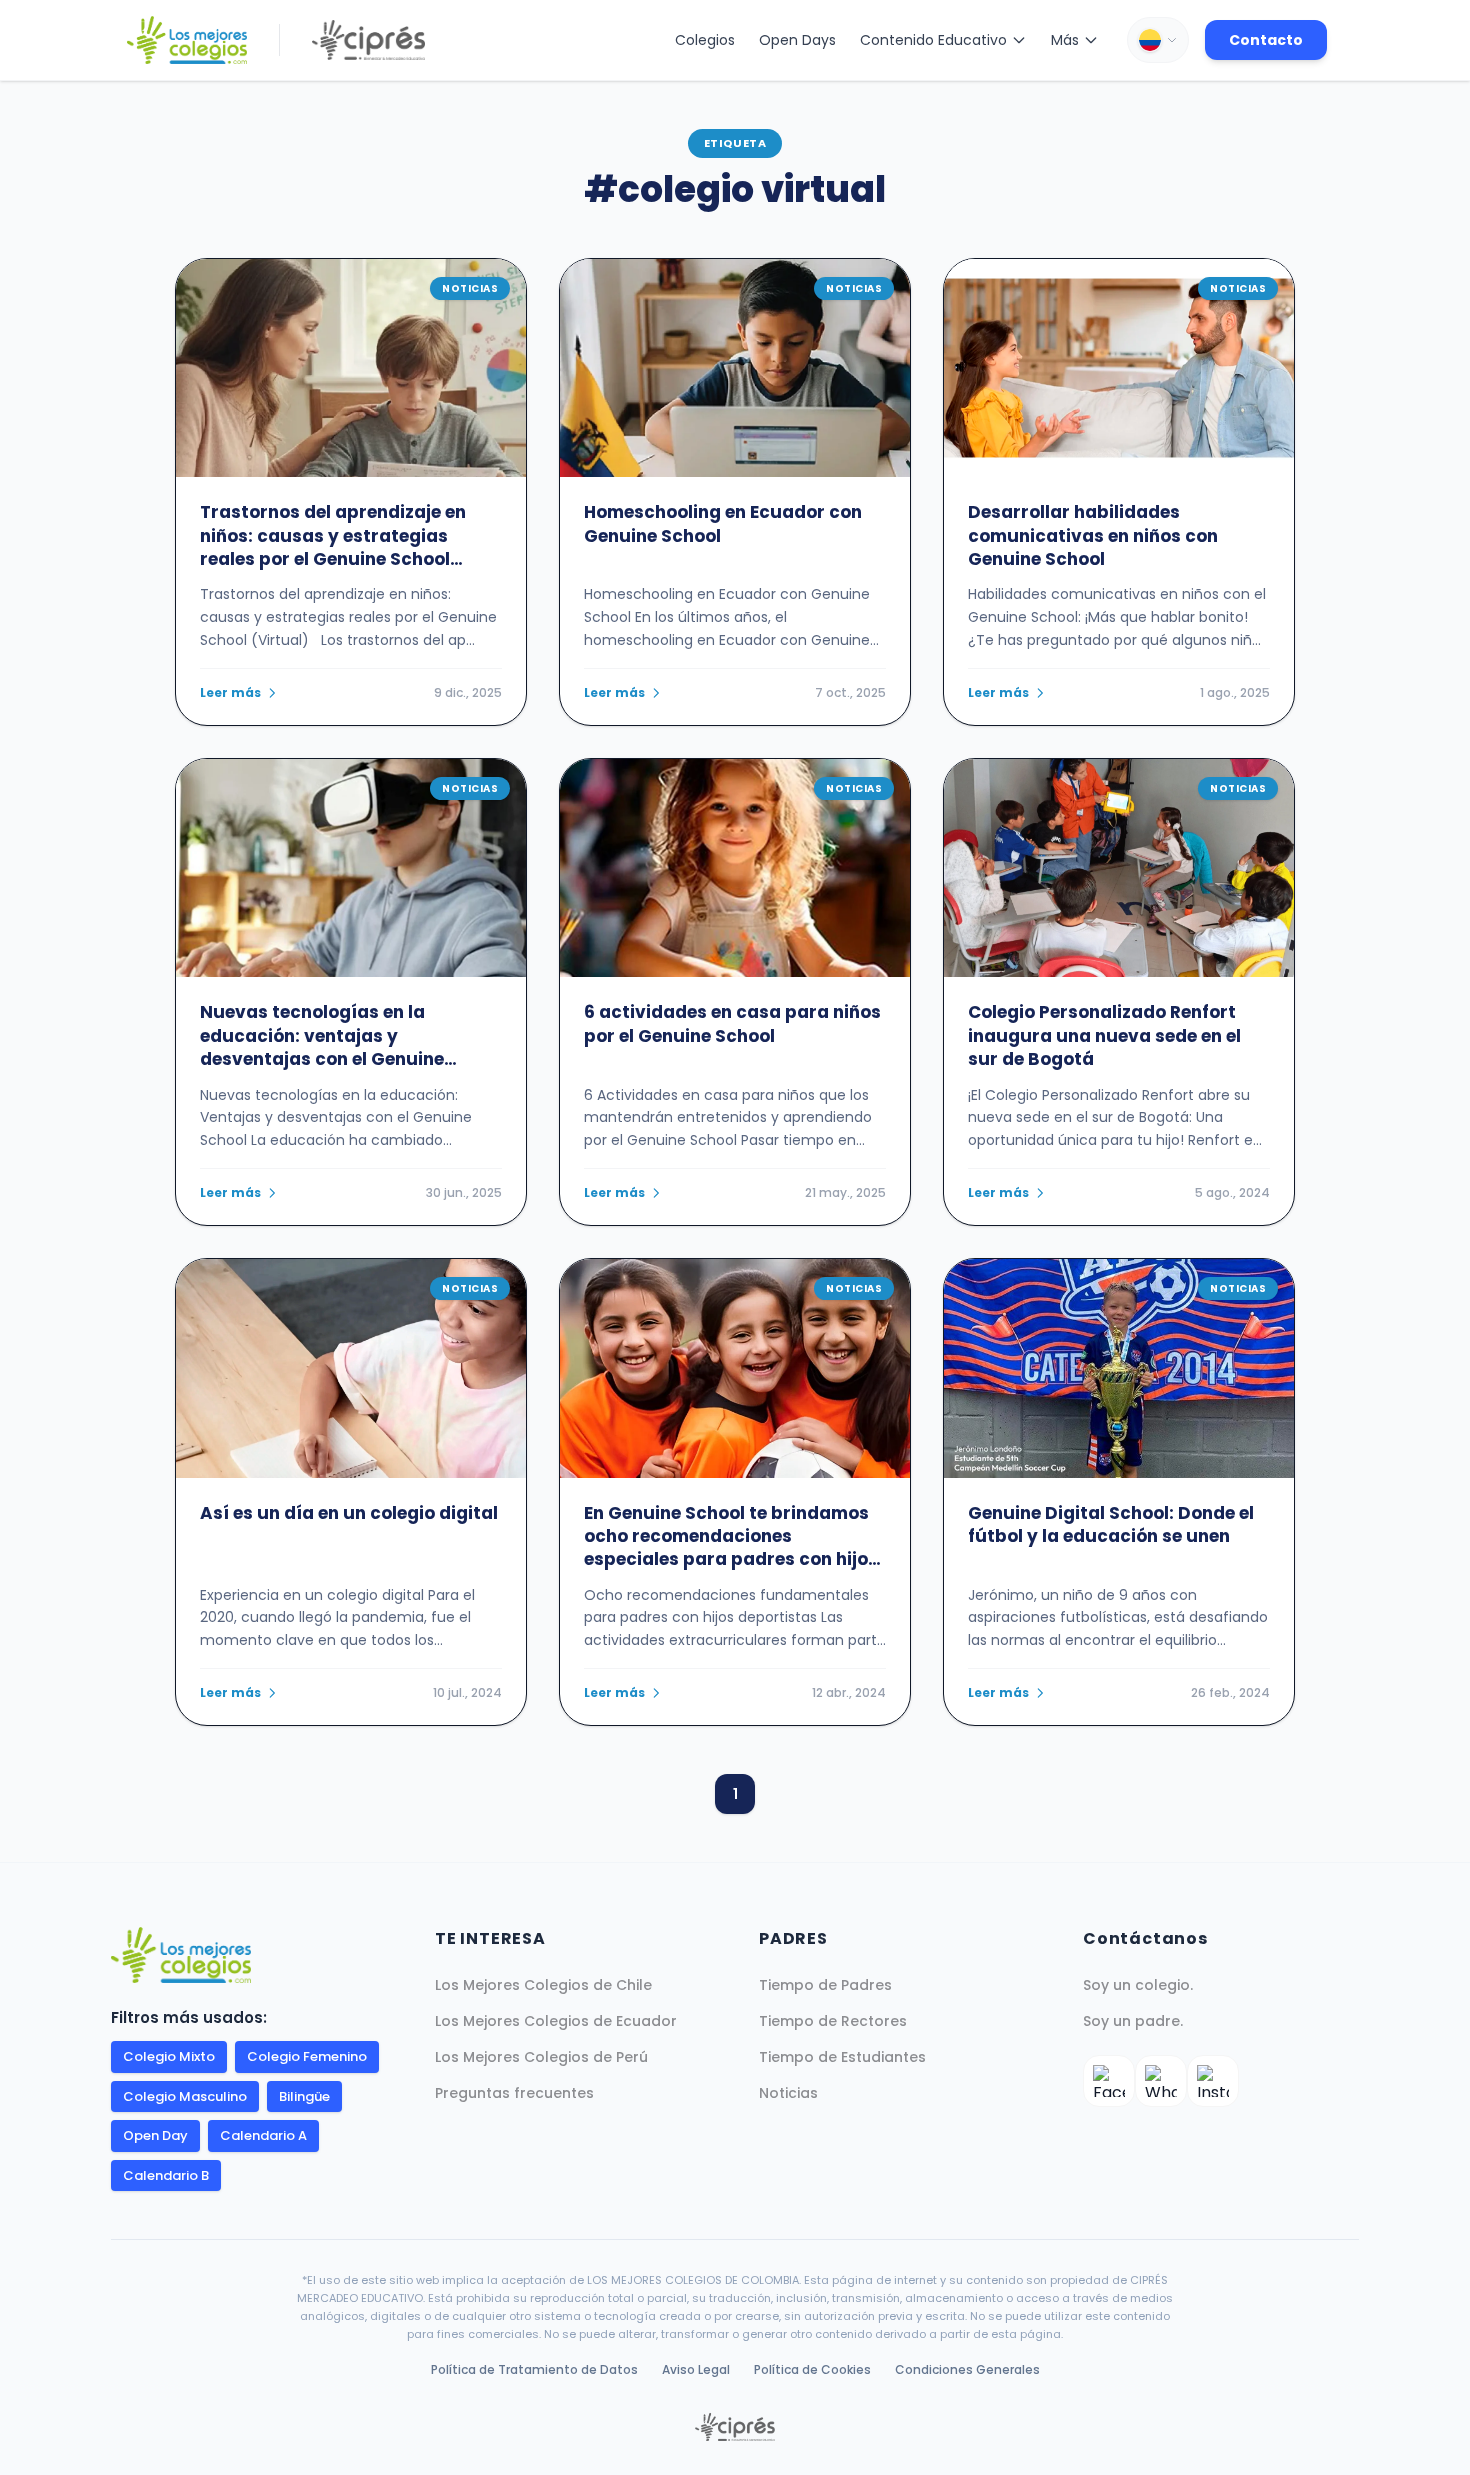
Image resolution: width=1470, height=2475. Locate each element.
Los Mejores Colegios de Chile (543, 1985)
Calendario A (263, 2135)
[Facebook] (1109, 2081)
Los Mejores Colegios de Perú (541, 2057)
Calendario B (166, 2175)
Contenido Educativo (933, 40)
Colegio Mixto (169, 2056)
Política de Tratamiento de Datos (534, 2369)
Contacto (1266, 40)
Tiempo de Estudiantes (842, 2057)
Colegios (705, 40)
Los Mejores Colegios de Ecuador (556, 2021)
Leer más (230, 693)
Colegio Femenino (307, 2056)
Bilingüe (304, 2096)
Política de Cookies (812, 2369)
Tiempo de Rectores (833, 2021)
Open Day (155, 2135)
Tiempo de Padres (825, 1985)
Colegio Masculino (185, 2096)
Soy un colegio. (1138, 1985)
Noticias (788, 2093)
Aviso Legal (696, 2369)
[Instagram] (1213, 2081)
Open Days (797, 40)
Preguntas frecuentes (514, 2093)
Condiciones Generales (967, 2369)
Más (1065, 40)
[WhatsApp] (1161, 2081)
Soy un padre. (1133, 2021)
